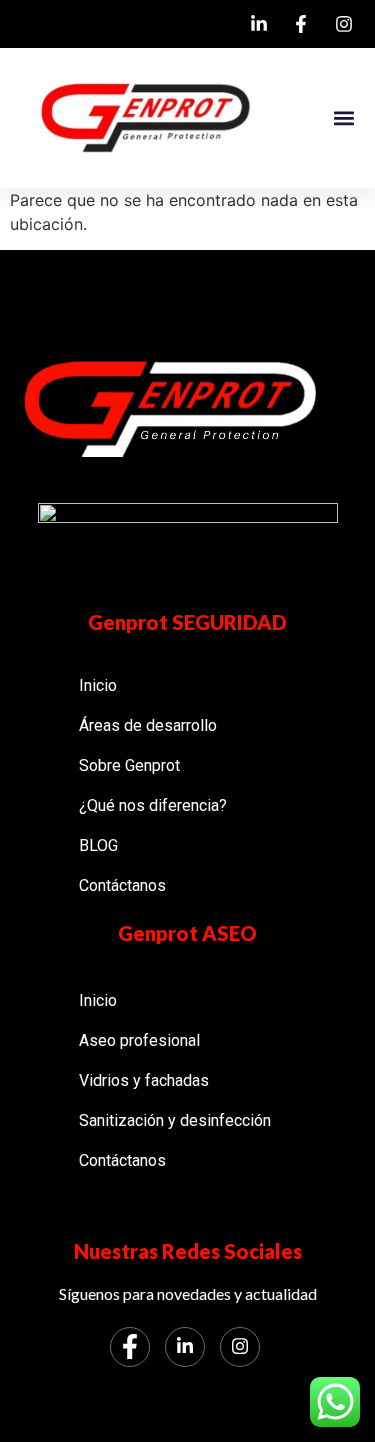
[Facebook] (130, 1347)
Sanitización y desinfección (175, 1120)
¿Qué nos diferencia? (153, 805)
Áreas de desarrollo (148, 725)
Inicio (98, 685)
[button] (343, 118)
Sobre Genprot (129, 765)
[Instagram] (240, 1347)
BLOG (98, 845)
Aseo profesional (139, 1040)
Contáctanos (122, 885)
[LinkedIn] (185, 1347)
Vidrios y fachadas (144, 1080)
